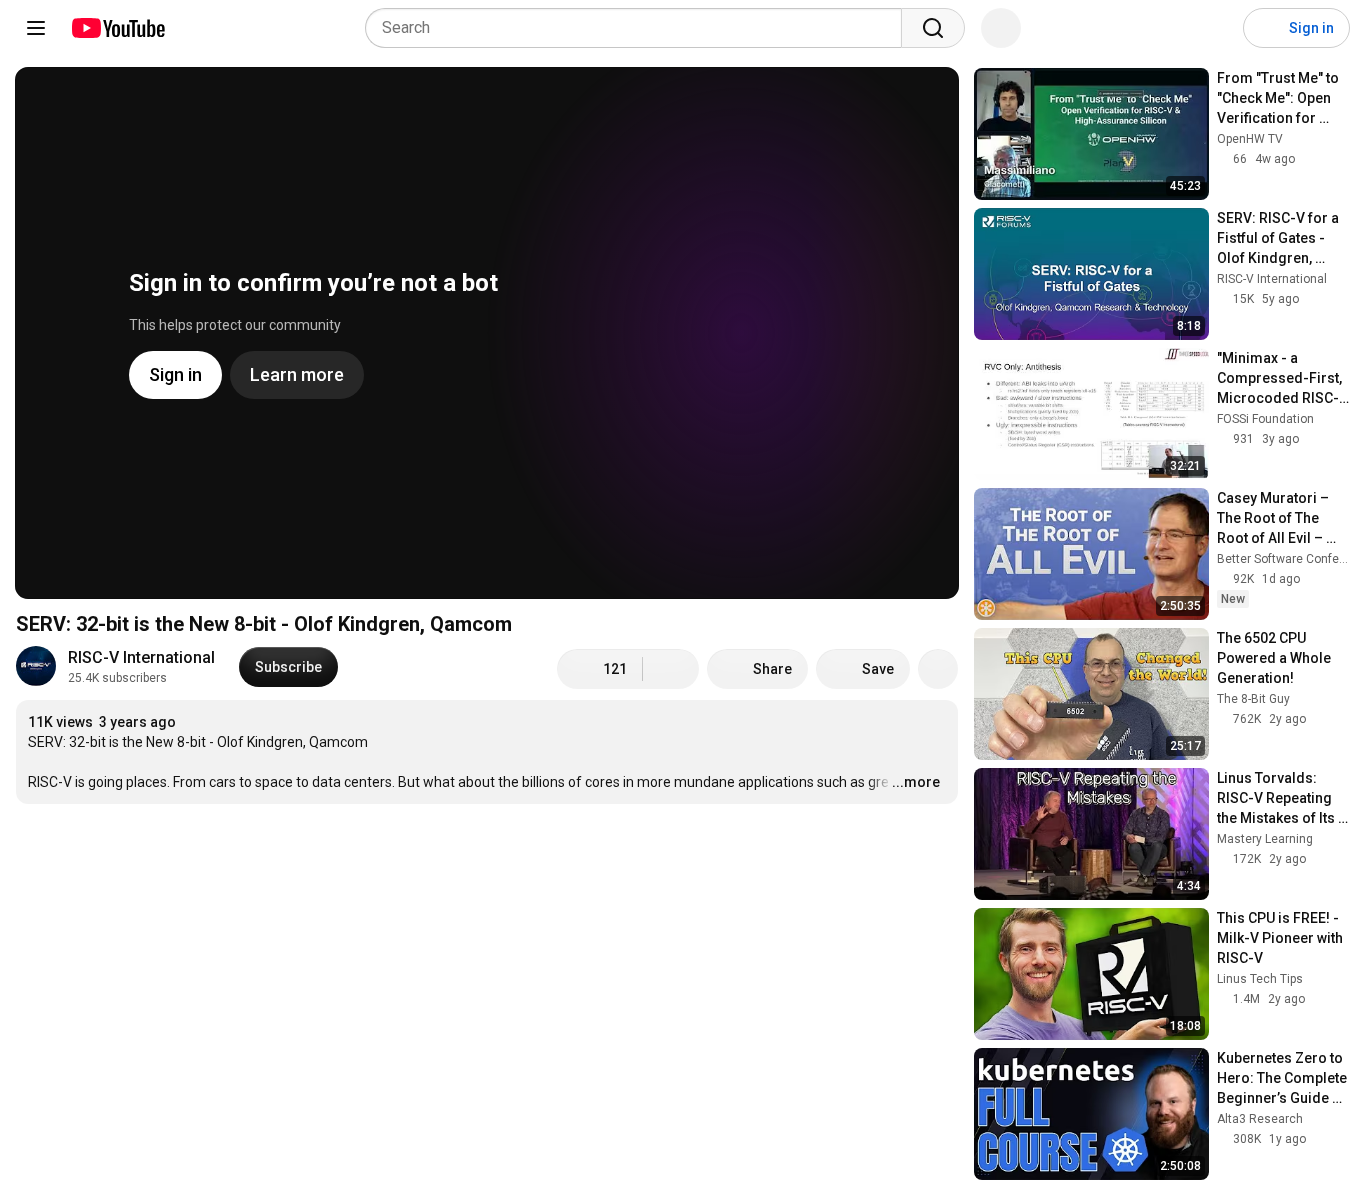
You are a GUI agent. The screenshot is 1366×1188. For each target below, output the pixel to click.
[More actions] (938, 669)
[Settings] (1215, 28)
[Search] (933, 28)
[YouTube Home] (117, 28)
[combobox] (639, 28)
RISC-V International (141, 657)
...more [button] (916, 782)
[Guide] (36, 28)
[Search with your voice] (1001, 28)
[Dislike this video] (671, 669)
